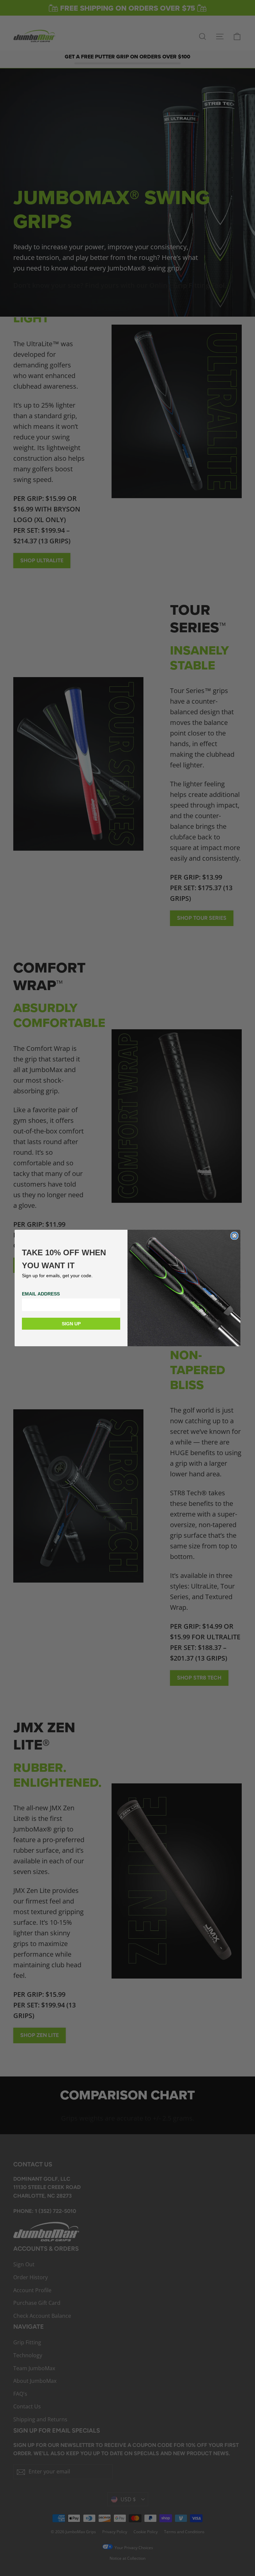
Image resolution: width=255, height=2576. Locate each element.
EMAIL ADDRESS (41, 1294)
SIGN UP (71, 1324)
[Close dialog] (234, 1236)
